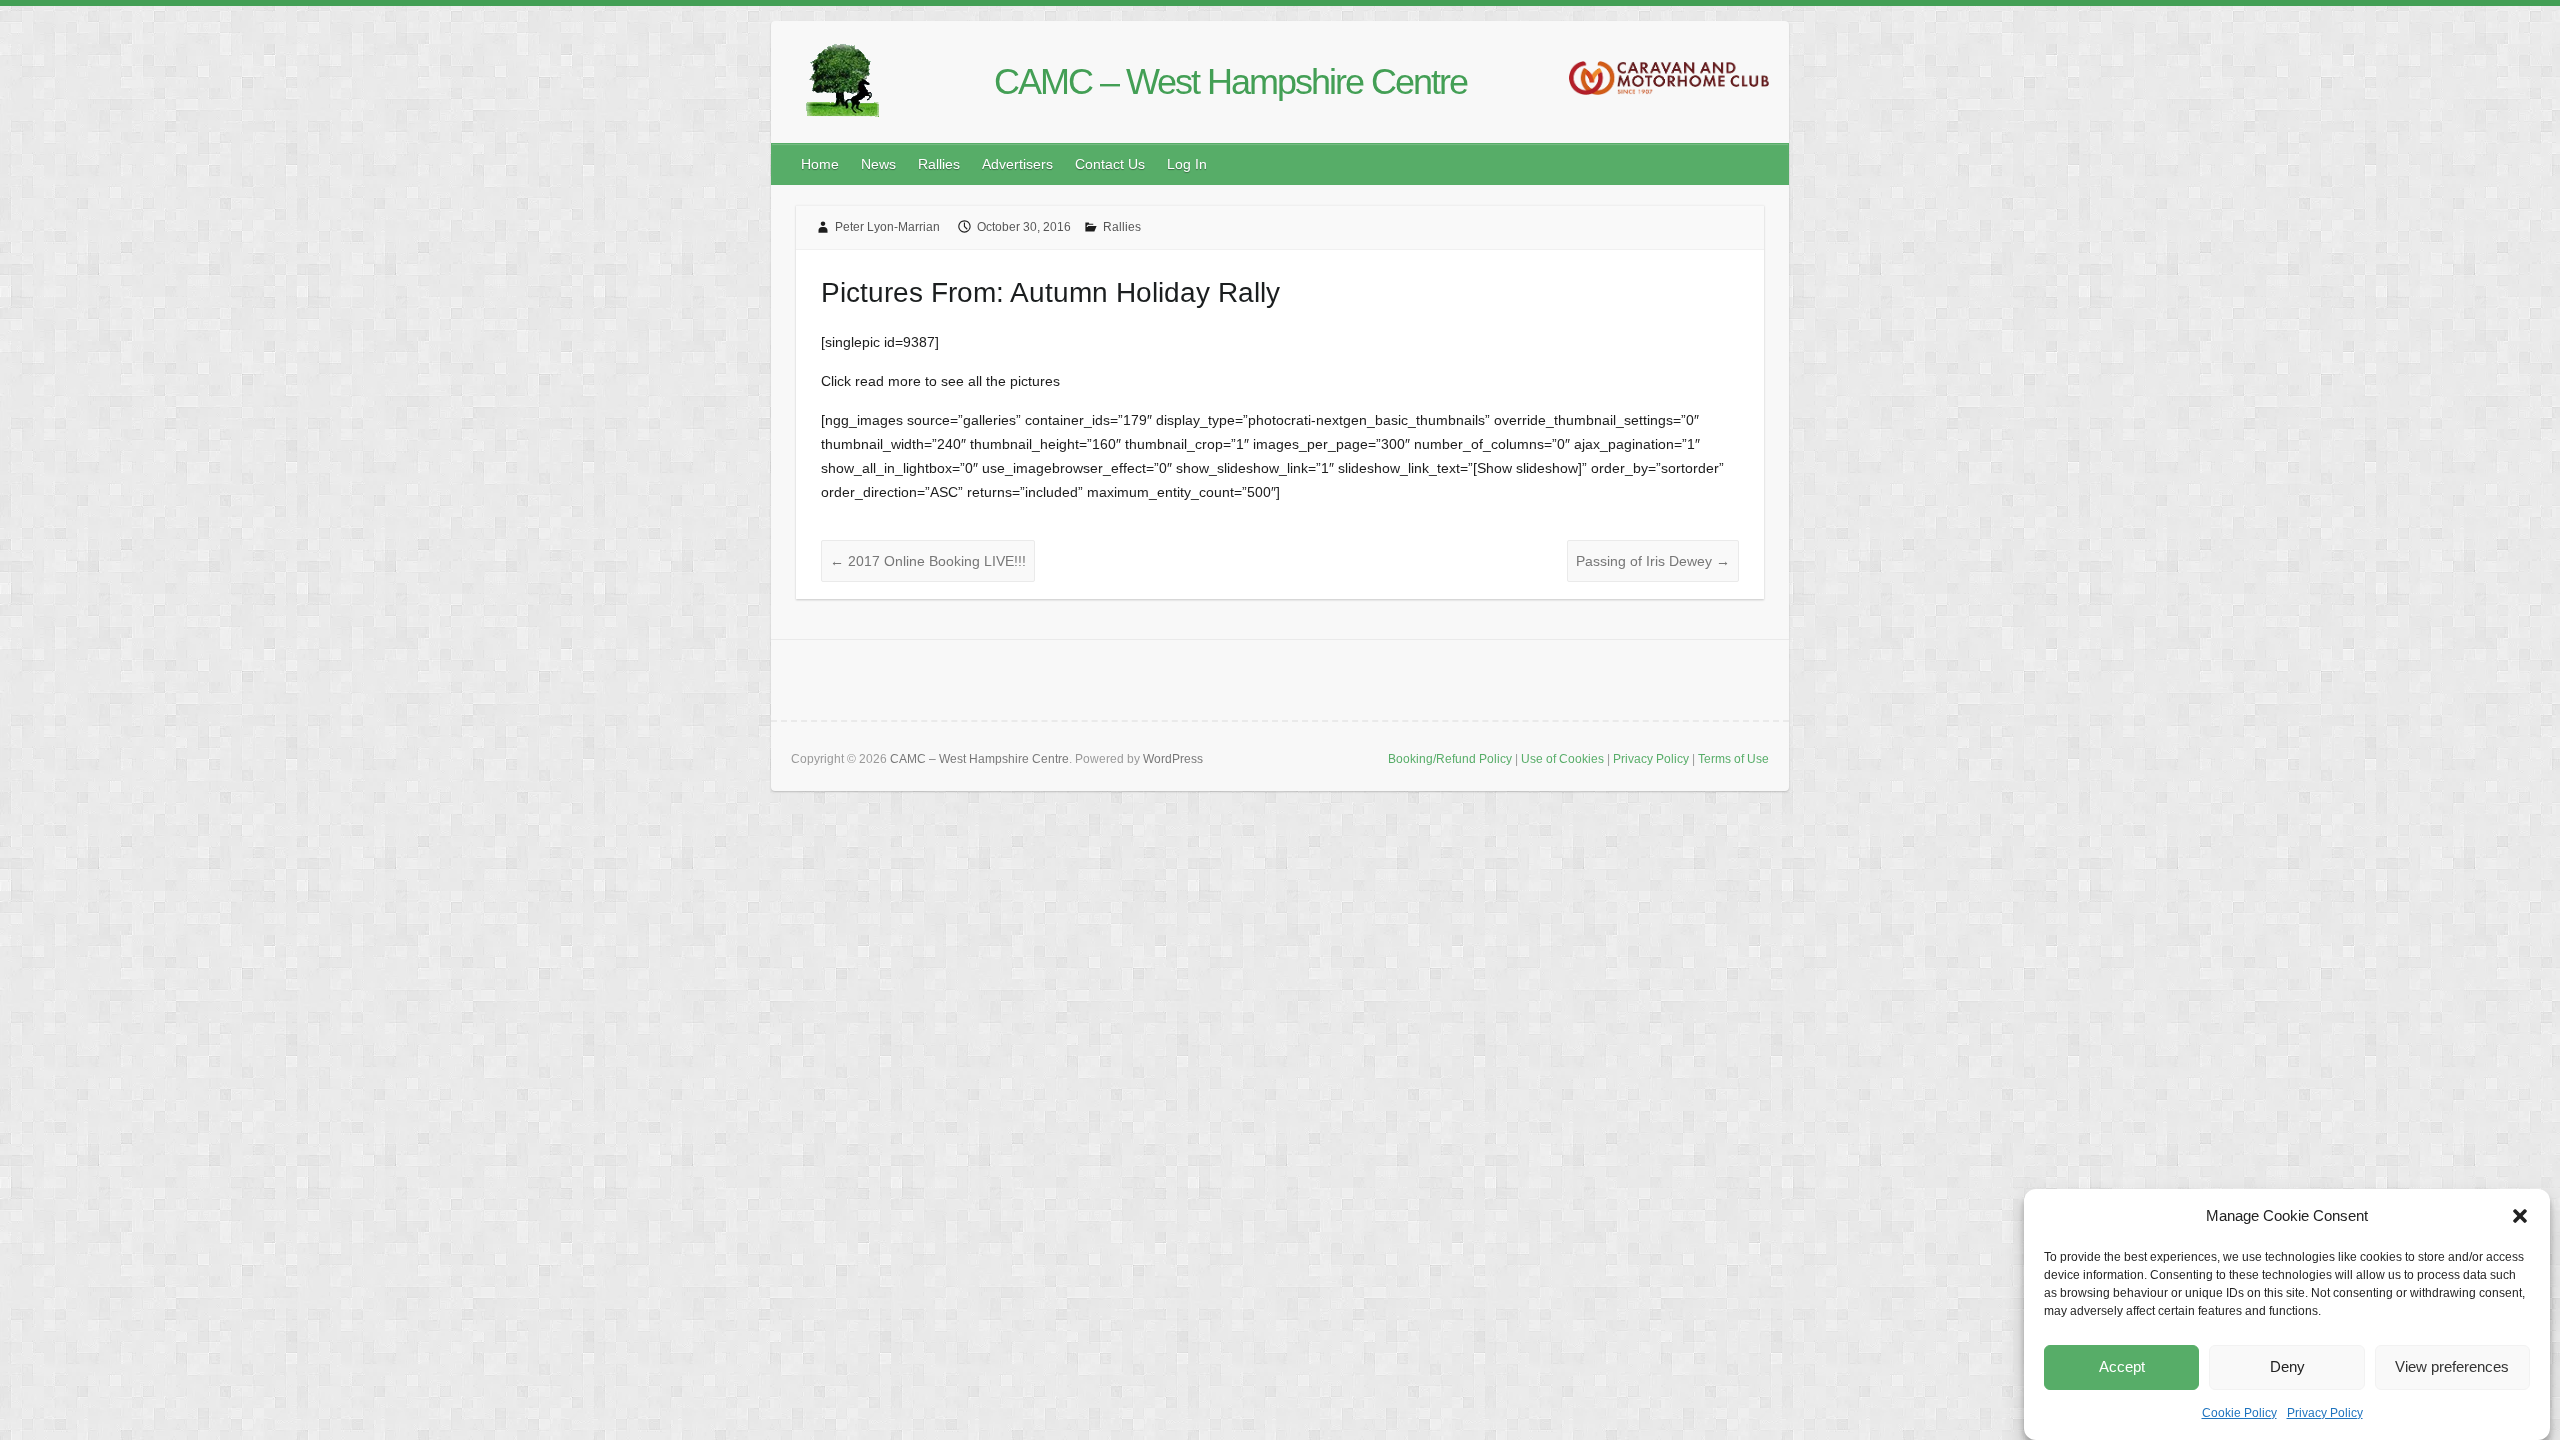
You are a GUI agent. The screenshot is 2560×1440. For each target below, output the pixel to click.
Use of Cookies (1562, 759)
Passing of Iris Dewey (1653, 561)
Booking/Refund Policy (1450, 759)
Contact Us (1110, 164)
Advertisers (1017, 164)
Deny (2287, 1367)
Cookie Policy (2239, 1413)
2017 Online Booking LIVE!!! (928, 561)
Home (820, 164)
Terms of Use (1733, 759)
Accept (2122, 1367)
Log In (1187, 164)
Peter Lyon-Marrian (887, 227)
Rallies (939, 164)
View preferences (2452, 1367)
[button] (2520, 1216)
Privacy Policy (2325, 1413)
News (878, 164)
